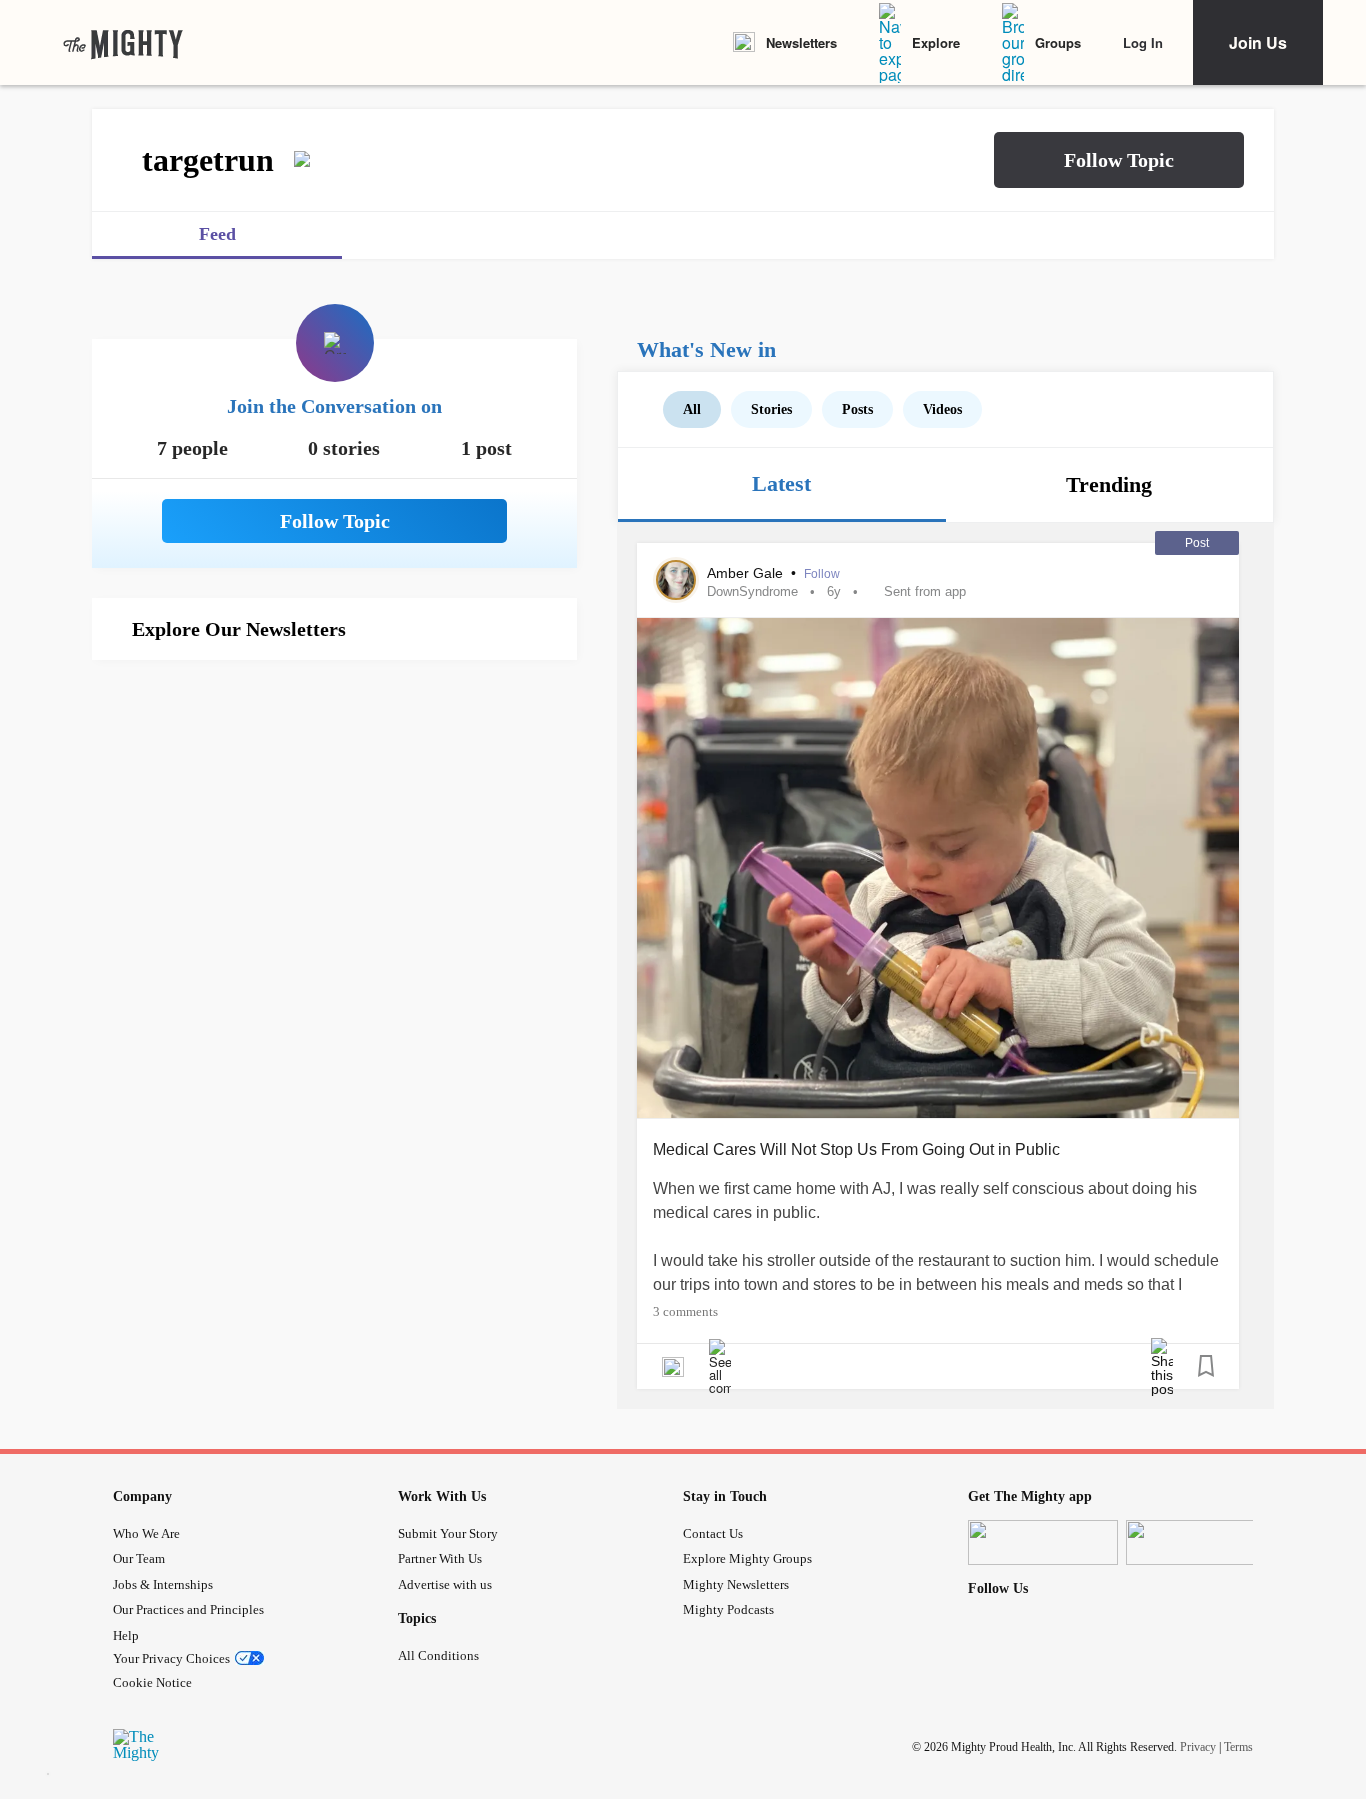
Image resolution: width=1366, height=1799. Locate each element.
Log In (1143, 42)
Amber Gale (747, 573)
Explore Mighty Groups (747, 1558)
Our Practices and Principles (188, 1609)
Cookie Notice (152, 1682)
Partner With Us (440, 1558)
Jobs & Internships (163, 1584)
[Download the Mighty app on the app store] (1043, 1542)
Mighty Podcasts (728, 1609)
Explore (936, 42)
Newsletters (801, 42)
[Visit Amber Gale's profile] (676, 580)
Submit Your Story (448, 1533)
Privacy (1198, 1746)
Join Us (1258, 42)
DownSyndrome (752, 591)
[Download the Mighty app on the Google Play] (1201, 1542)
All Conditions (438, 1655)
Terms (1238, 1746)
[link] (123, 43)
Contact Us (713, 1533)
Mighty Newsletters (736, 1584)
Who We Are (146, 1533)
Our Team (139, 1558)
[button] (1119, 160)
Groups (1058, 42)
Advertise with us (445, 1584)
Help (126, 1635)
